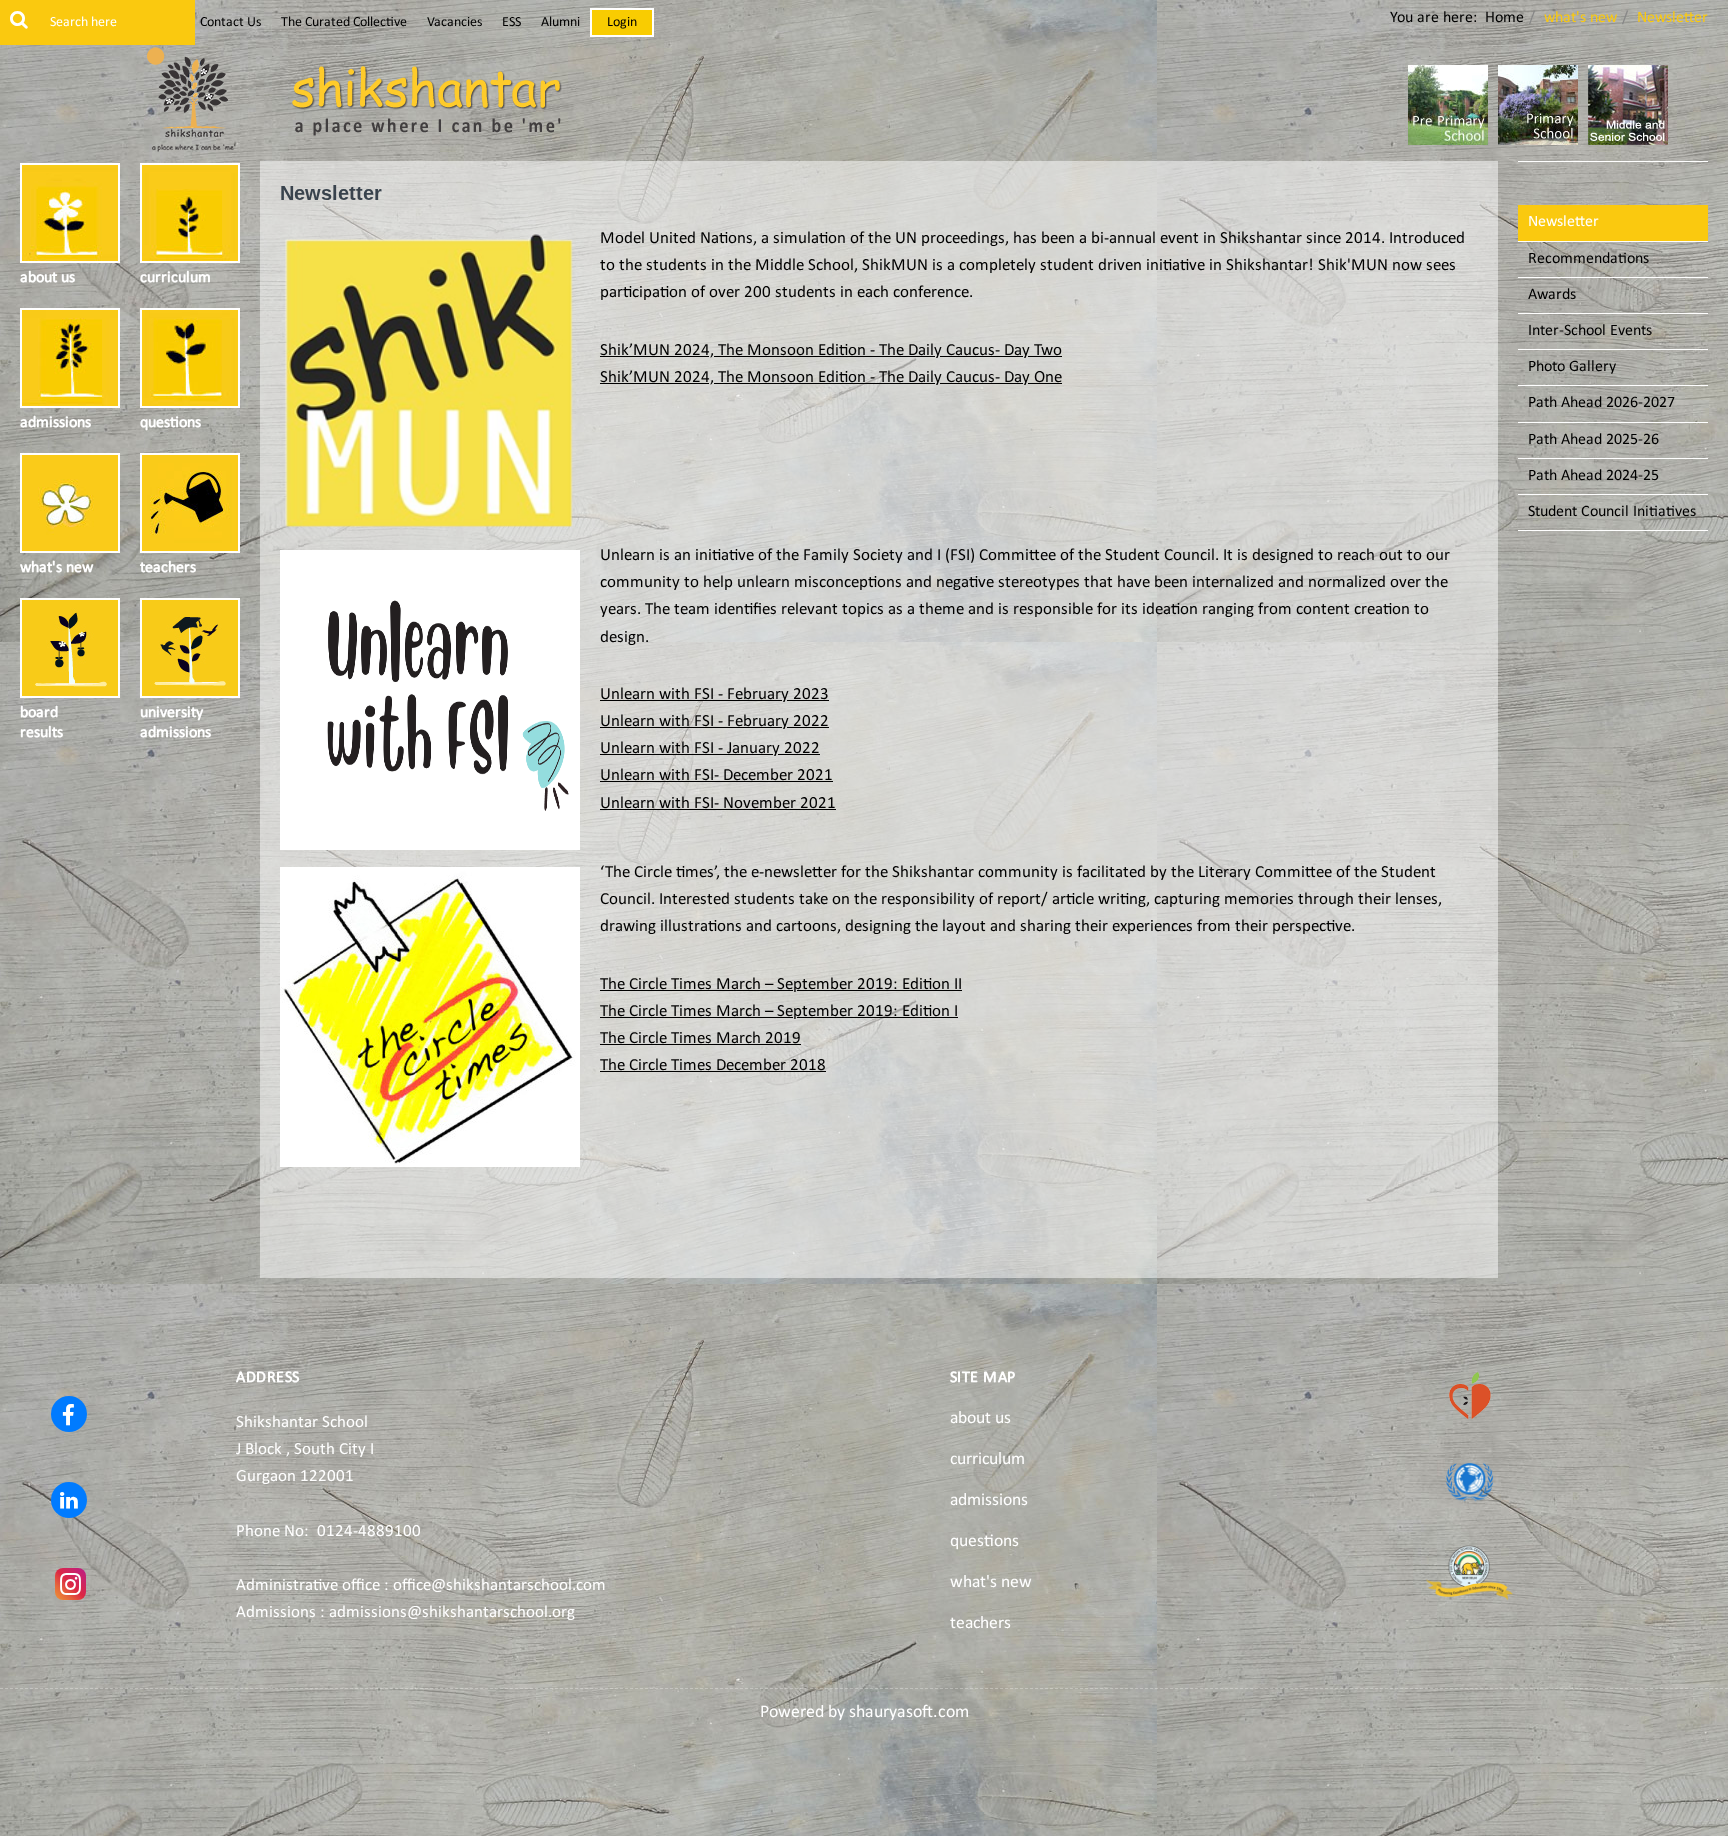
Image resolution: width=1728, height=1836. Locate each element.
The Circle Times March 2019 (700, 1038)
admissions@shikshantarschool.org (452, 1612)
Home (1504, 18)
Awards (1552, 295)
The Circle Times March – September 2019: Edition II (781, 984)
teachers (980, 1623)
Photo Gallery (1572, 367)
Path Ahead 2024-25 (1593, 476)
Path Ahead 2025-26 (1593, 440)
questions (984, 1541)
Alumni (560, 22)
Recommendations (1588, 259)
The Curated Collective (344, 22)
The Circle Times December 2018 (713, 1065)
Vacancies (454, 22)
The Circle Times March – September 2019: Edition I (779, 1011)
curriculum (987, 1459)
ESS (511, 22)
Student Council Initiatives (1612, 512)
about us (980, 1418)
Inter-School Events (1590, 331)
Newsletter (1563, 222)
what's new (991, 1582)
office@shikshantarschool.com (499, 1585)
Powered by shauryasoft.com (864, 1712)
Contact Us (230, 22)
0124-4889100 (369, 1531)
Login (622, 22)
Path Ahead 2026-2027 (1601, 403)
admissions (989, 1500)
